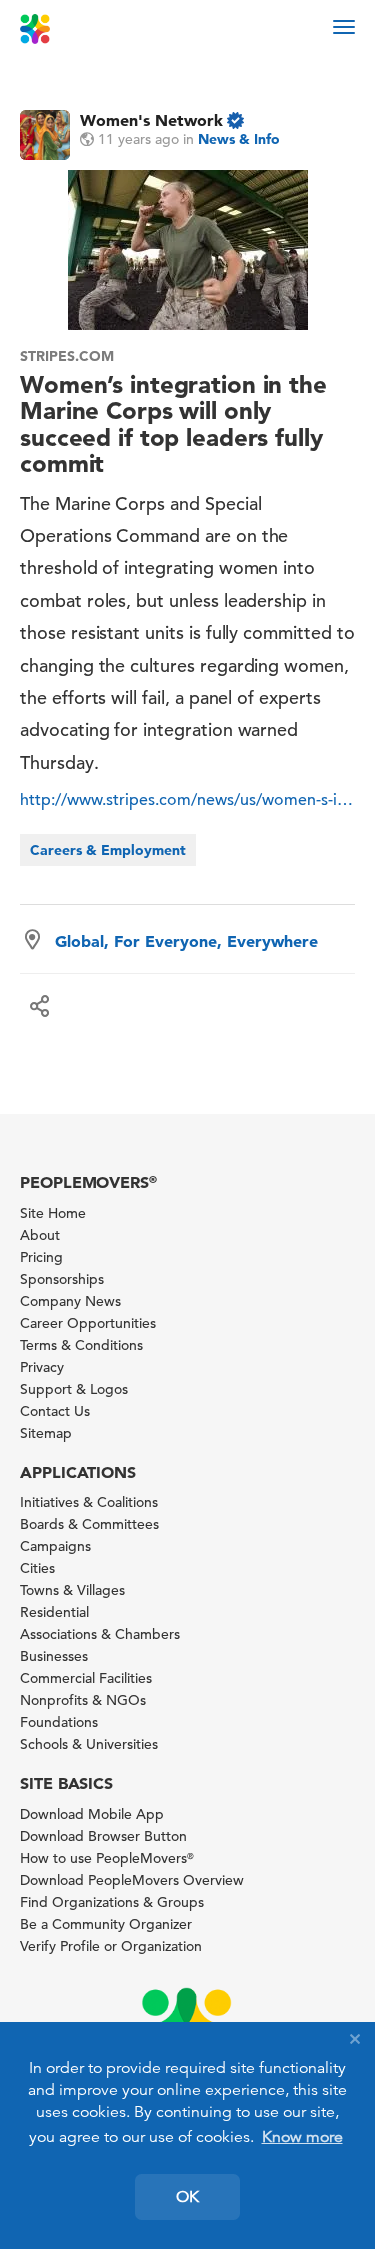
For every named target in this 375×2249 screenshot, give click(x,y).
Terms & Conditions (81, 1345)
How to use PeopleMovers (107, 1858)
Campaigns (55, 1546)
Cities (37, 1568)
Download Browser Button (103, 1836)
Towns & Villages (72, 1590)
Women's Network (151, 120)
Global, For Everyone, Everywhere (186, 941)
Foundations (59, 1722)
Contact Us (55, 1411)
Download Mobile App (92, 1814)
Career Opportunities (88, 1323)
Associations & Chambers (100, 1634)
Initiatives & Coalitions (89, 1502)
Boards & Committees (89, 1524)
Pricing (41, 1257)
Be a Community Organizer (106, 1924)
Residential (54, 1612)
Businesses (54, 1656)
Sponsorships (62, 1279)
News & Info (239, 139)
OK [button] (187, 2197)
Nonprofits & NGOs (83, 1700)
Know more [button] (302, 2137)
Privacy (42, 1367)
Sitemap (46, 1433)
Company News (70, 1301)
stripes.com (67, 356)
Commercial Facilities (86, 1678)
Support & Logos (74, 1389)
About (40, 1235)
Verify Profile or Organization (111, 1946)
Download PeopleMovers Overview (132, 1880)
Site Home (53, 1213)
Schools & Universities (89, 1744)
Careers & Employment (108, 850)
